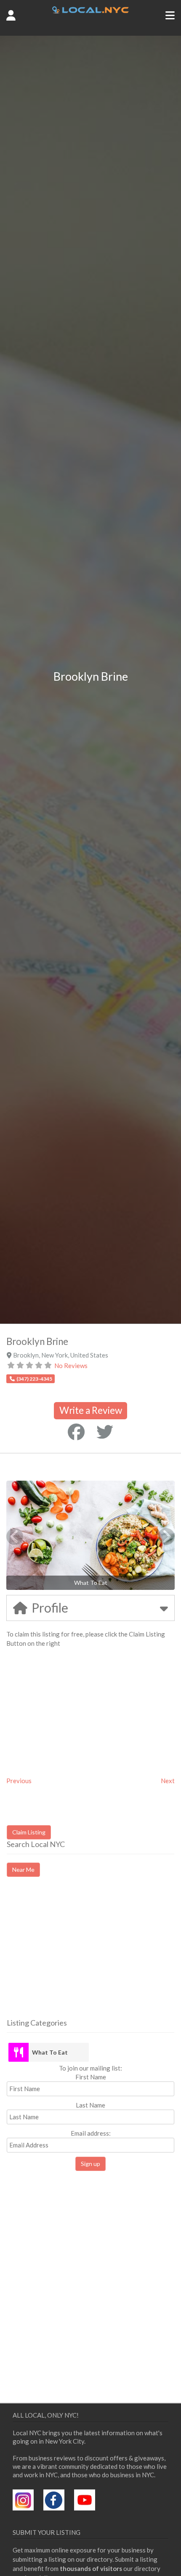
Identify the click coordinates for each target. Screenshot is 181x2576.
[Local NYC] (90, 11)
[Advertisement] (77, 1955)
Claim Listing (29, 1832)
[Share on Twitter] (105, 1432)
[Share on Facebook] (76, 1432)
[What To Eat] (19, 2052)
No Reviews (71, 1366)
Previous (19, 1781)
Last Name (90, 2105)
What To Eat (50, 2052)
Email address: (91, 2133)
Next (168, 1781)
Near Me (23, 1870)
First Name (91, 2077)
